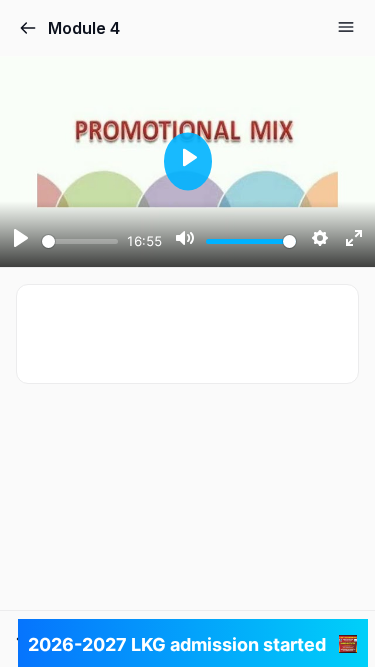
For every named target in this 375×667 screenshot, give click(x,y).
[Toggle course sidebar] (346, 27)
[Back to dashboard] (28, 28)
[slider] (80, 241)
